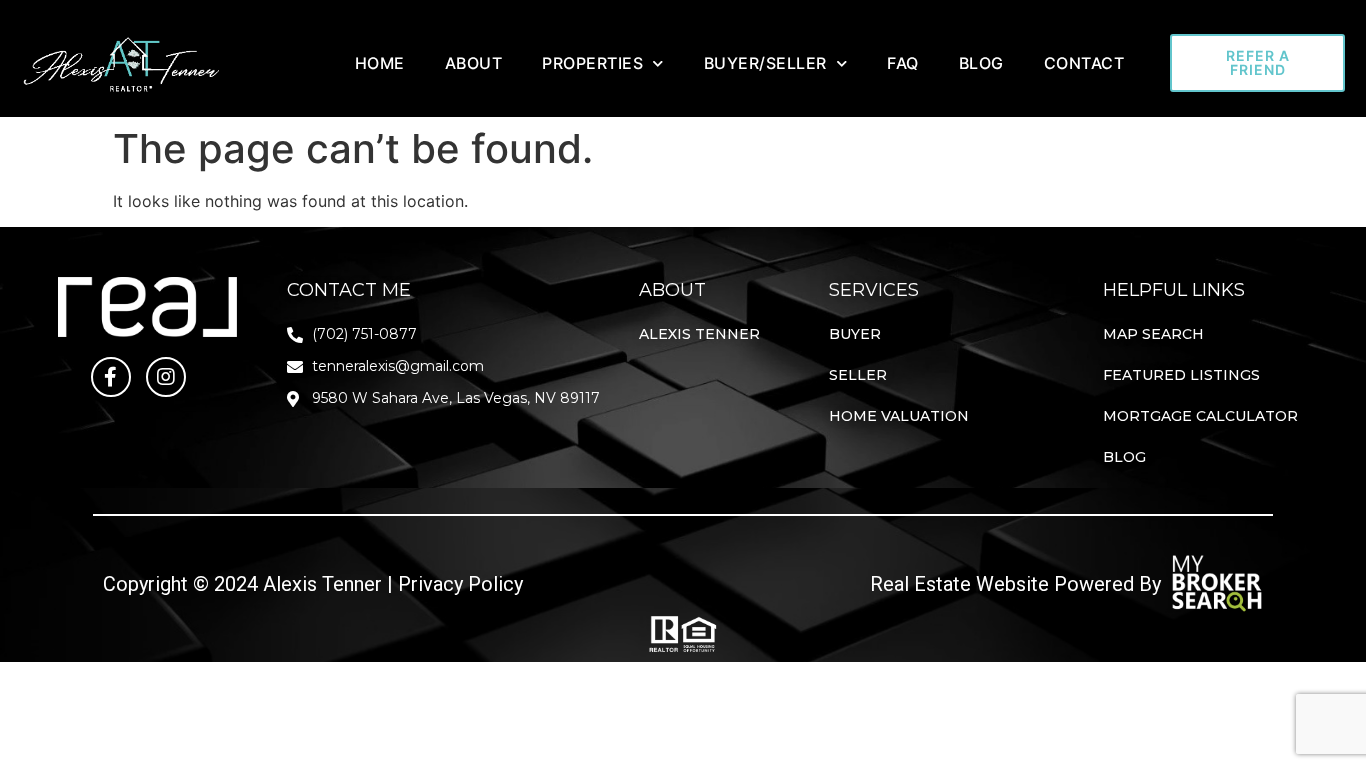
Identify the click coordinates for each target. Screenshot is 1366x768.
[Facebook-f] (111, 377)
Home (380, 63)
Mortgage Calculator (1200, 416)
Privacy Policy (460, 584)
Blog (981, 63)
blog (1124, 457)
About (474, 63)
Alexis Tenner (699, 334)
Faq (903, 63)
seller (858, 375)
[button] (1257, 63)
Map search (1153, 334)
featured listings (1181, 375)
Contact (1084, 63)
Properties (592, 63)
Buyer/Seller (765, 63)
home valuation (899, 416)
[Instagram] (166, 377)
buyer (855, 334)
